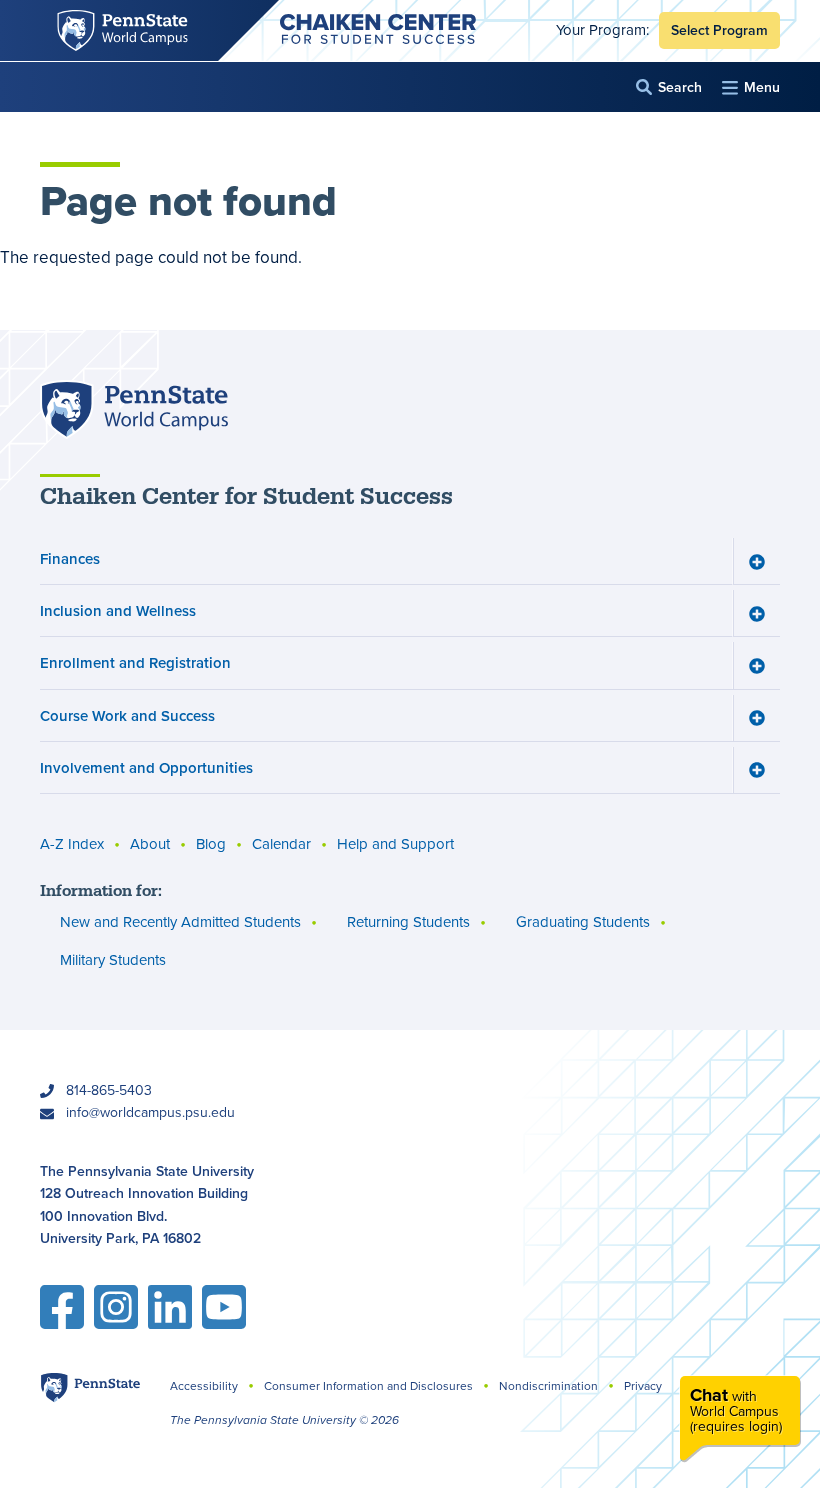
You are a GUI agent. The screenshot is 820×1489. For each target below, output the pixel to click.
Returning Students (408, 922)
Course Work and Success (127, 715)
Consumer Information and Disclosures (368, 1386)
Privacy (643, 1386)
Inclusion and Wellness (118, 610)
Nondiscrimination (548, 1386)
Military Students (113, 960)
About (150, 844)
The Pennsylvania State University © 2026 (284, 1420)
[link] (740, 1418)
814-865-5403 (109, 1090)
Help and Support (395, 844)
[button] (669, 87)
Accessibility (204, 1386)
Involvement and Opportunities (146, 767)
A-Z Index (72, 844)
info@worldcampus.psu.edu (150, 1112)
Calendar (281, 844)
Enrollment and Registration (135, 662)
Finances (70, 558)
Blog (211, 844)
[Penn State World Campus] (134, 409)
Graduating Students (583, 922)
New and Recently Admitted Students (180, 922)
